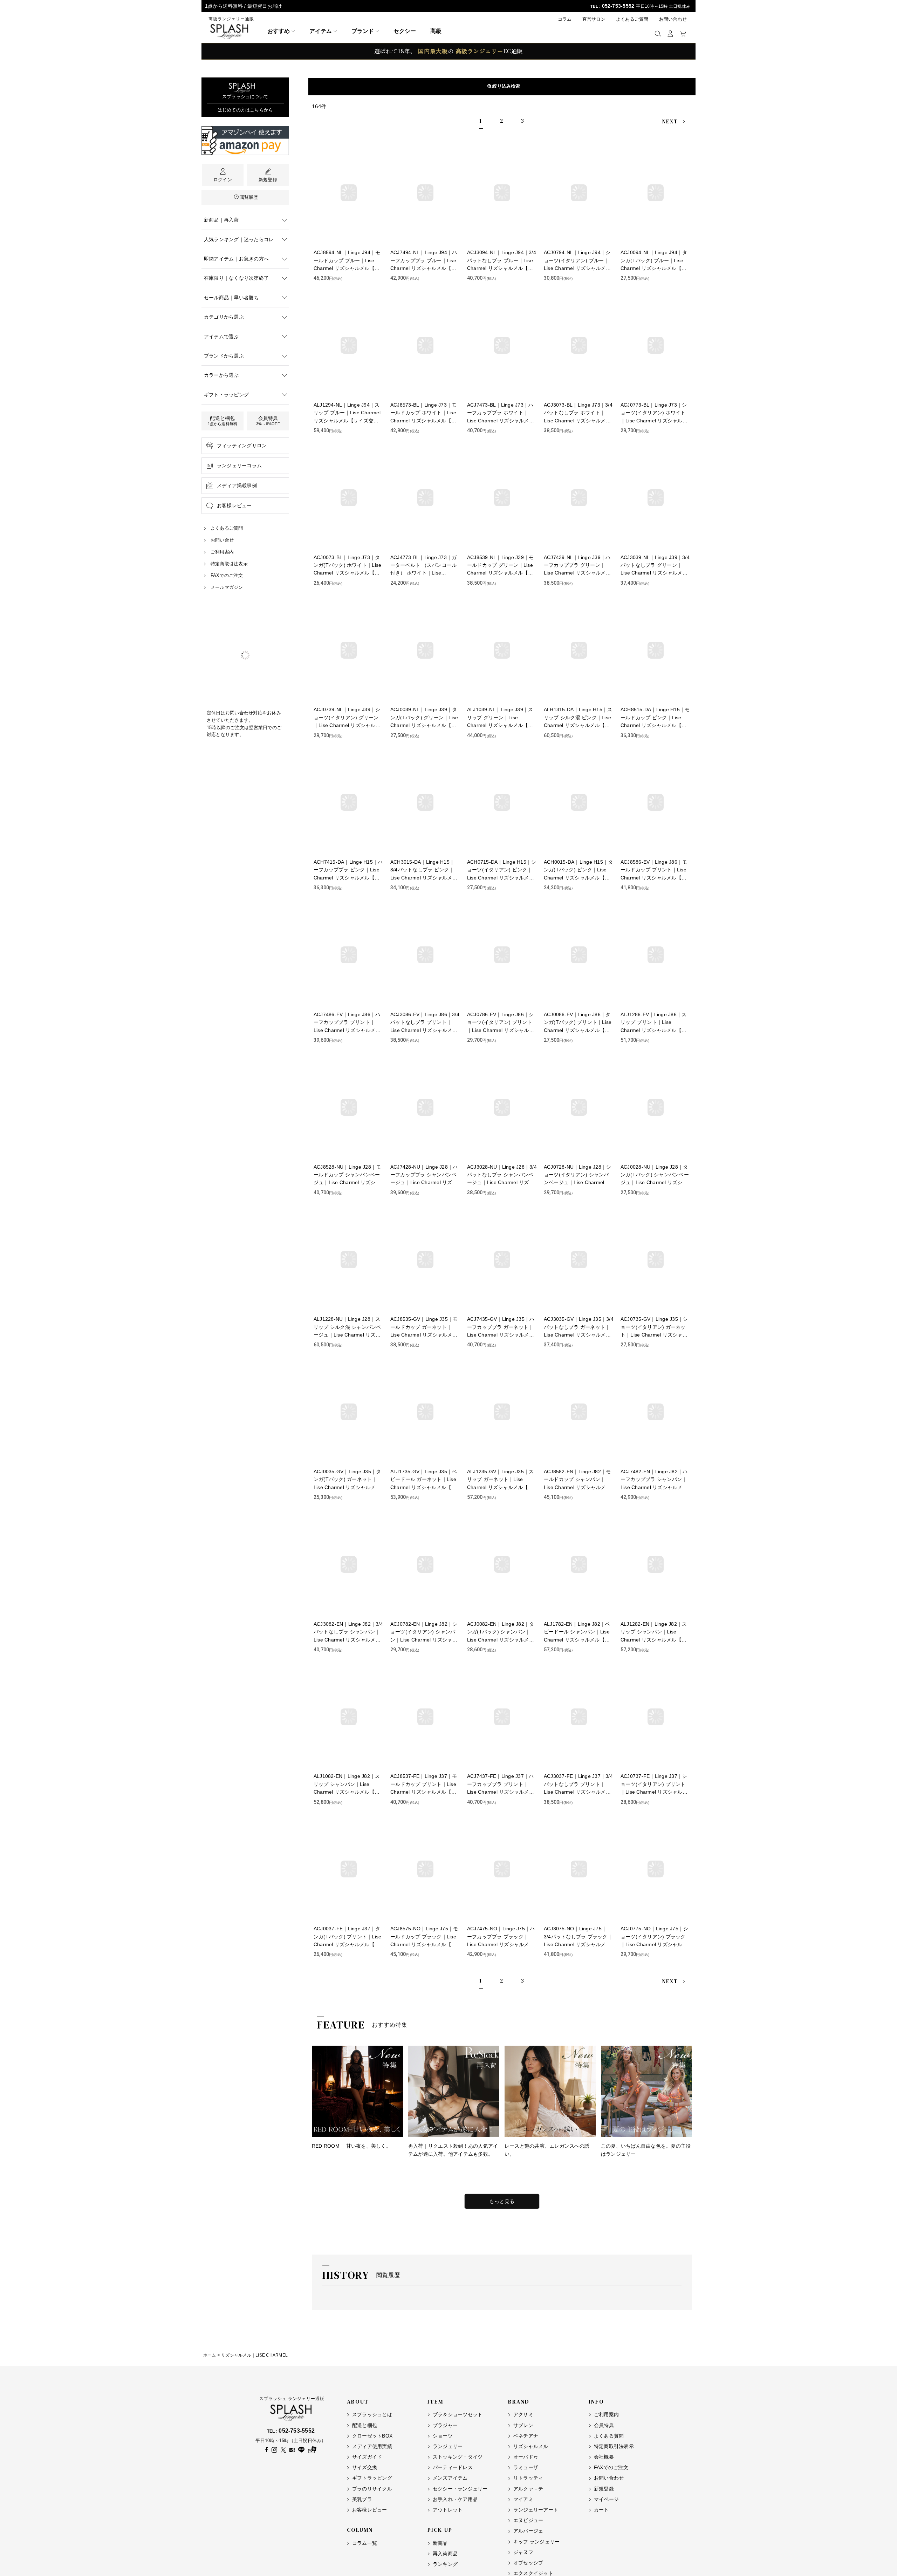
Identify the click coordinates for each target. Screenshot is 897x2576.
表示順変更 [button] (505, 86)
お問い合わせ (673, 19)
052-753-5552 (618, 6)
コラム (565, 19)
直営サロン (594, 19)
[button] (658, 33)
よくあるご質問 (632, 19)
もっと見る (502, 2201)
